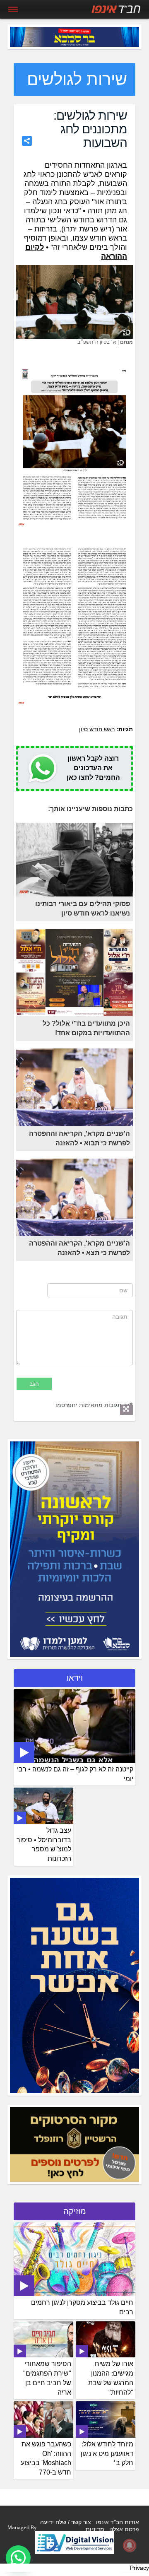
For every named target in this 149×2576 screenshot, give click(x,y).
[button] (18, 2558)
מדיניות (95, 2529)
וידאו (75, 1678)
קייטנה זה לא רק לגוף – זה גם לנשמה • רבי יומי (75, 1774)
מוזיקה (75, 2211)
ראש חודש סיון (97, 729)
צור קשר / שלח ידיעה (66, 2522)
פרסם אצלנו (124, 2529)
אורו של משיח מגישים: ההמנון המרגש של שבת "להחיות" (111, 2378)
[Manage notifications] (130, 2545)
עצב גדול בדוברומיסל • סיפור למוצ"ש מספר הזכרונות (44, 1845)
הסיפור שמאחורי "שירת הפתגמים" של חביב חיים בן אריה (47, 2378)
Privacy (139, 2568)
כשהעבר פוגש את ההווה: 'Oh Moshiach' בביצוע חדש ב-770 (46, 2458)
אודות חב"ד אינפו (118, 2522)
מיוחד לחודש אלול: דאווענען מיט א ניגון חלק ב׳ (107, 2454)
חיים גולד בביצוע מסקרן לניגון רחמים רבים (82, 2307)
